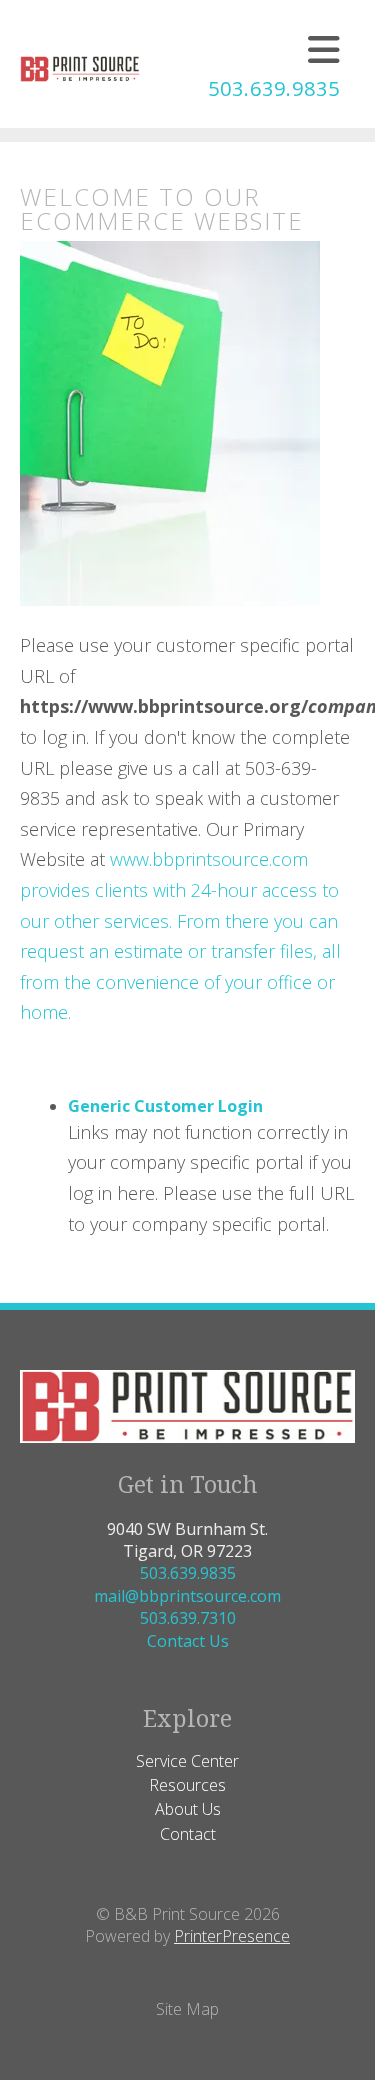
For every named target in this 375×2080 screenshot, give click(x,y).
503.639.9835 (274, 88)
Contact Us (188, 1641)
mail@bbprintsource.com (187, 1596)
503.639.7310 (188, 1618)
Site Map (187, 2009)
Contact (188, 1834)
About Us (188, 1809)
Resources (187, 1785)
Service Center (187, 1761)
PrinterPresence (232, 1936)
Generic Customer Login (165, 1106)
